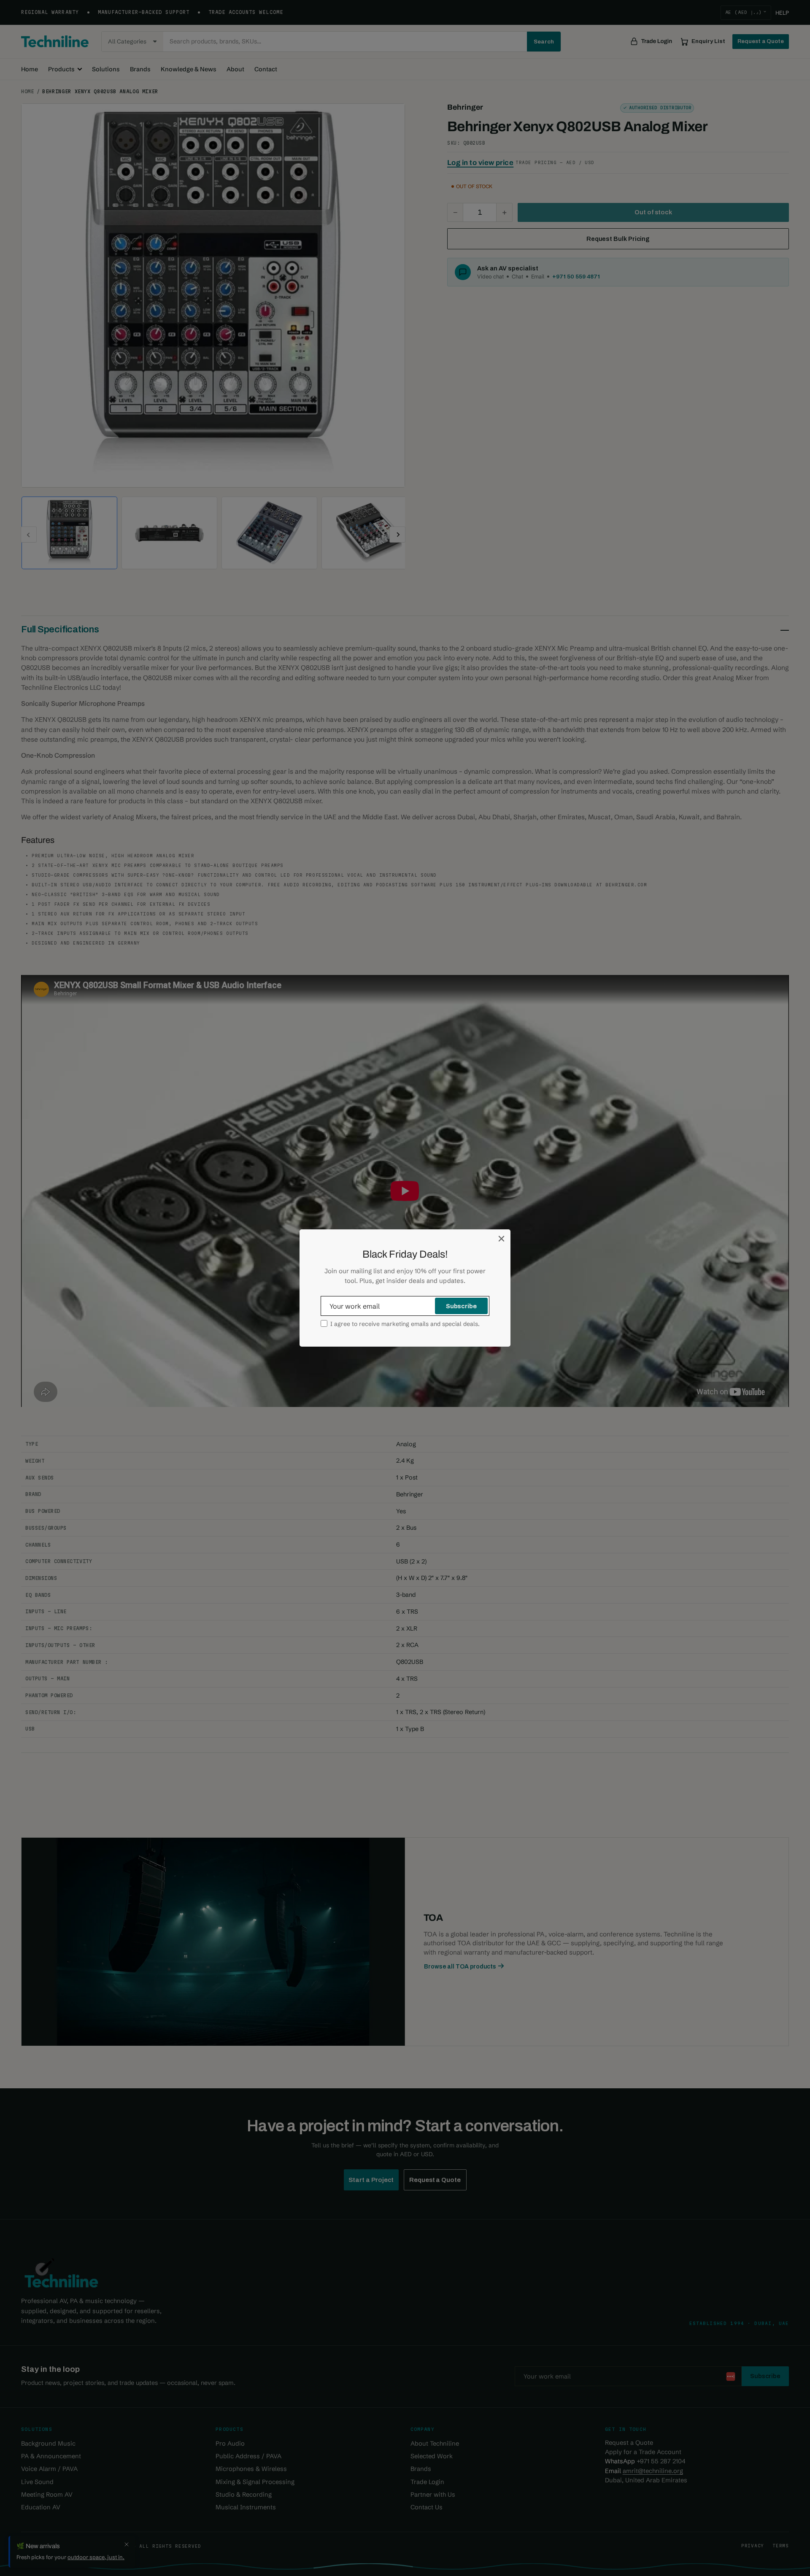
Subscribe (461, 1306)
